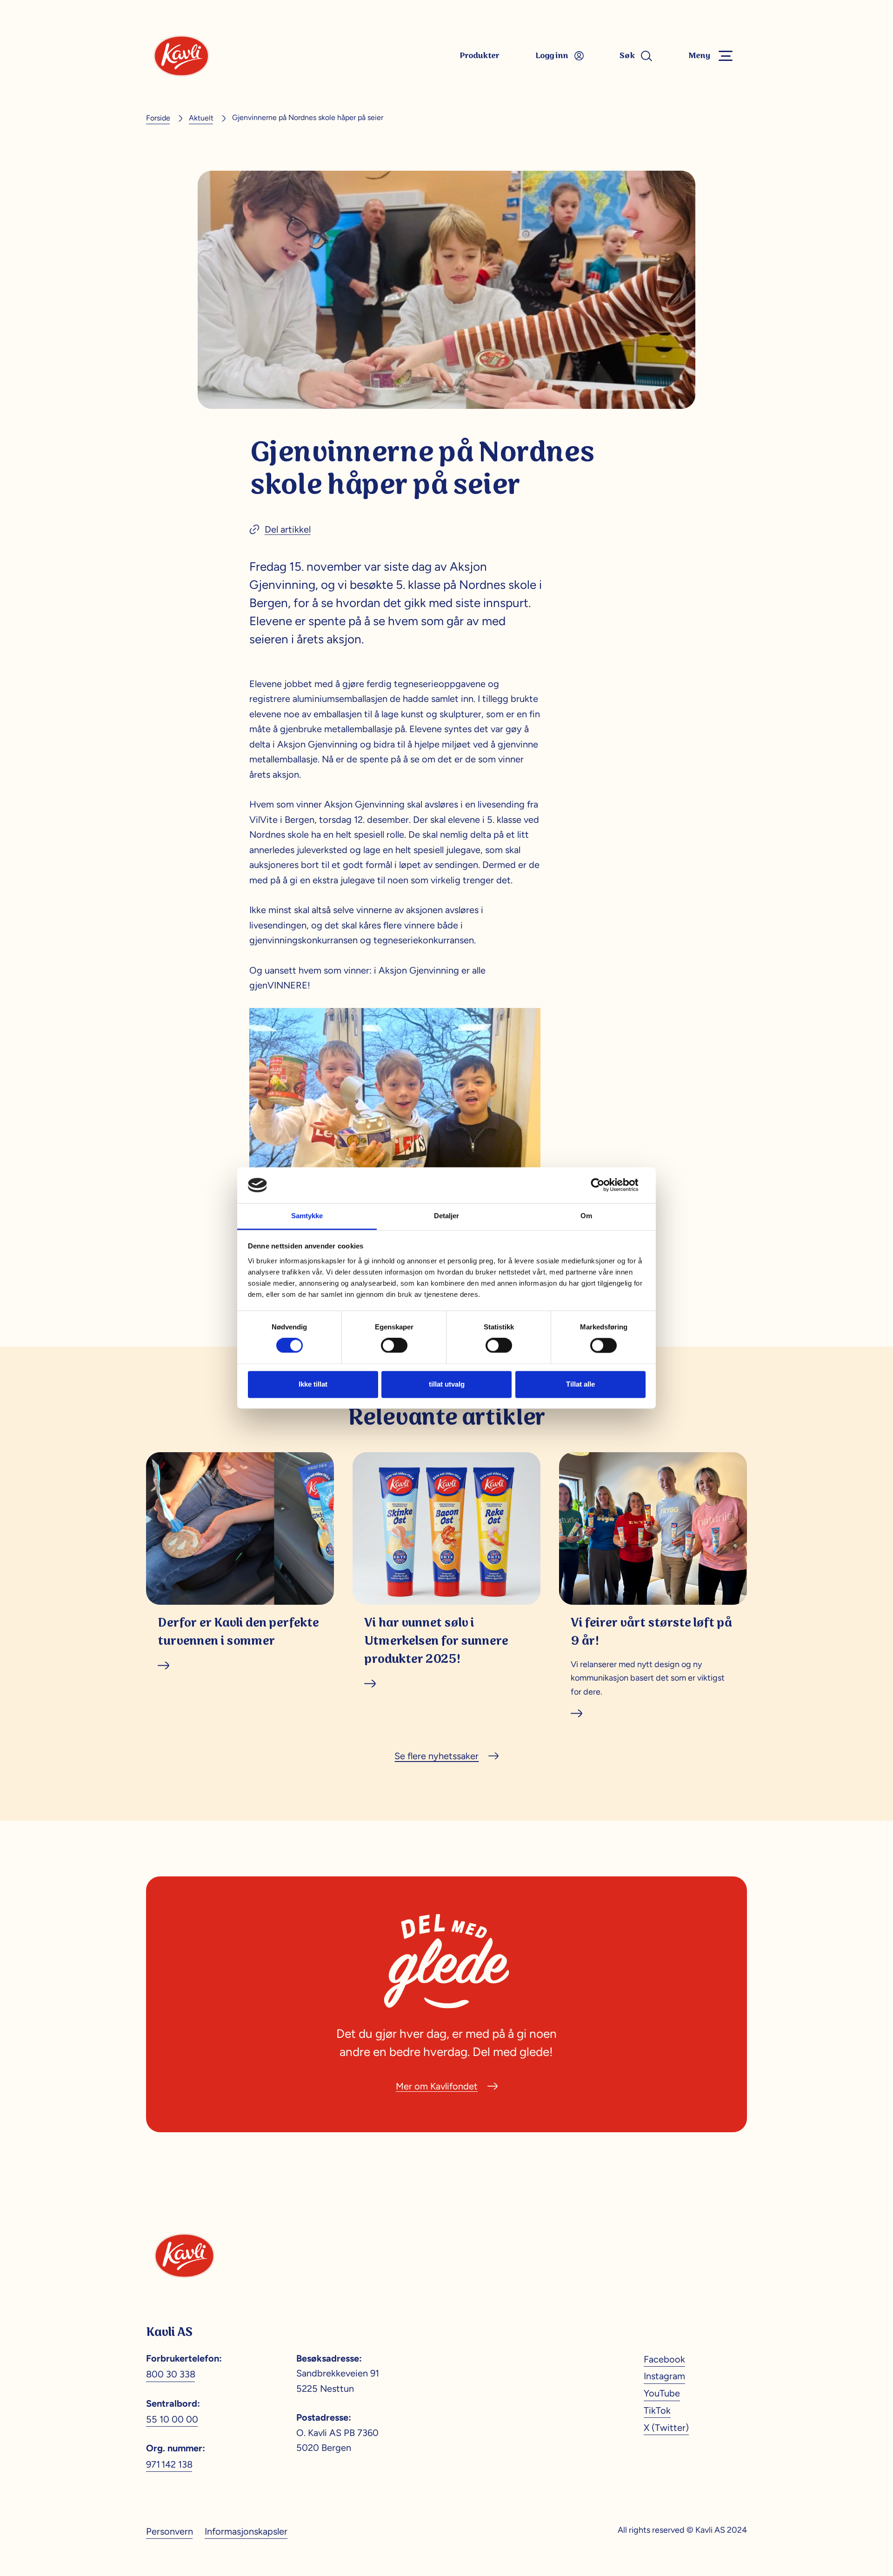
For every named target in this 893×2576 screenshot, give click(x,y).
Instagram (664, 2376)
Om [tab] (586, 1216)
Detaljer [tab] (446, 1216)
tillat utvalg (447, 1384)
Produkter (480, 56)
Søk (627, 56)
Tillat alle (580, 1384)
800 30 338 (171, 2374)
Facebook (664, 2359)
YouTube (662, 2393)
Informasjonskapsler (246, 2531)
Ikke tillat (313, 1384)
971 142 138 (169, 2464)
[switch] (394, 1346)
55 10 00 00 (172, 2419)
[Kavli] (181, 56)
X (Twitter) (666, 2428)
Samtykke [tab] (307, 1216)
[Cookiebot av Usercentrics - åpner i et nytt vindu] (605, 1185)
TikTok (657, 2410)
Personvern (170, 2531)
